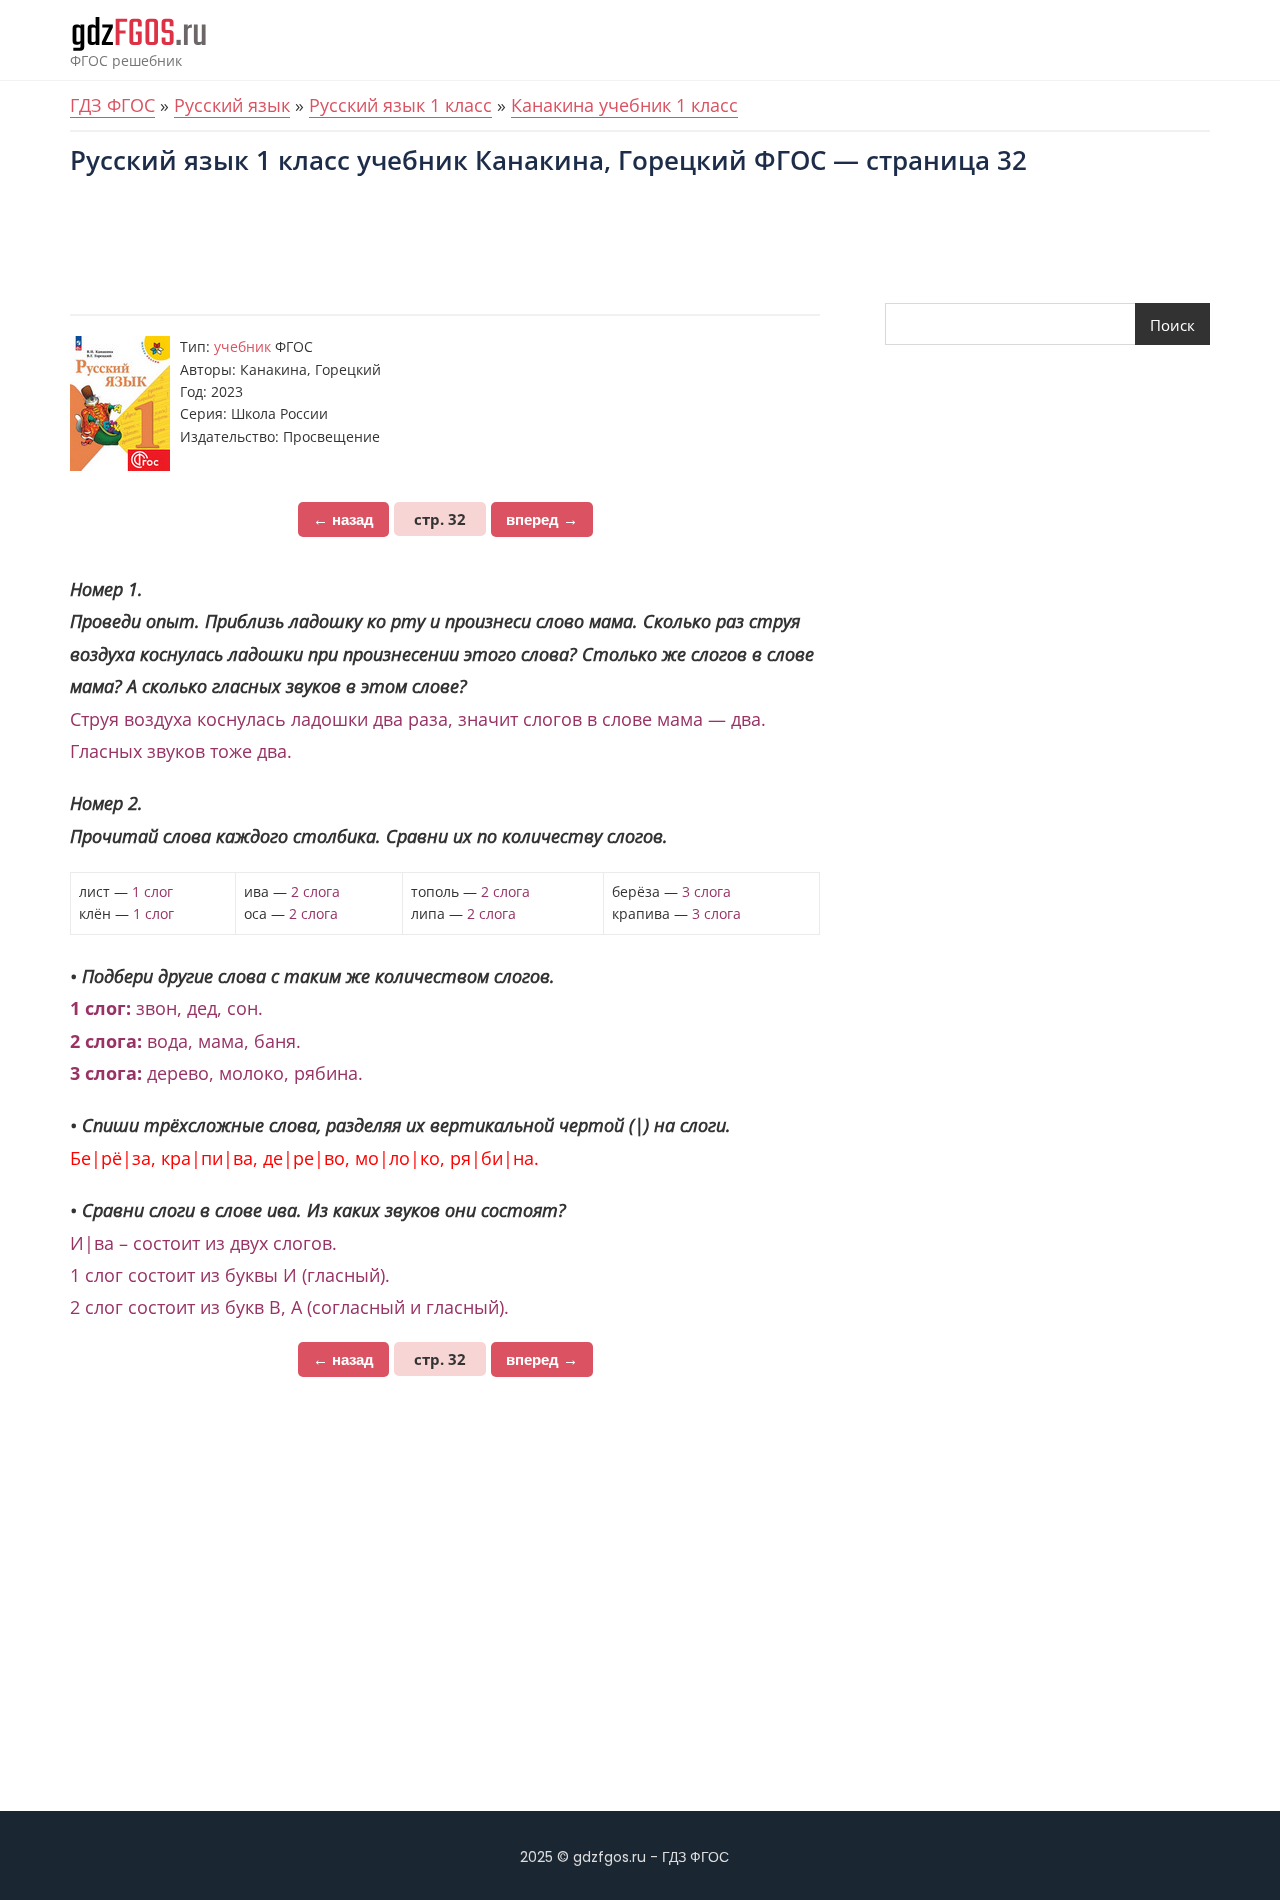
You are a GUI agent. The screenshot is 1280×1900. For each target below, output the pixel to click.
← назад (343, 519)
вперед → (542, 519)
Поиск (1172, 325)
